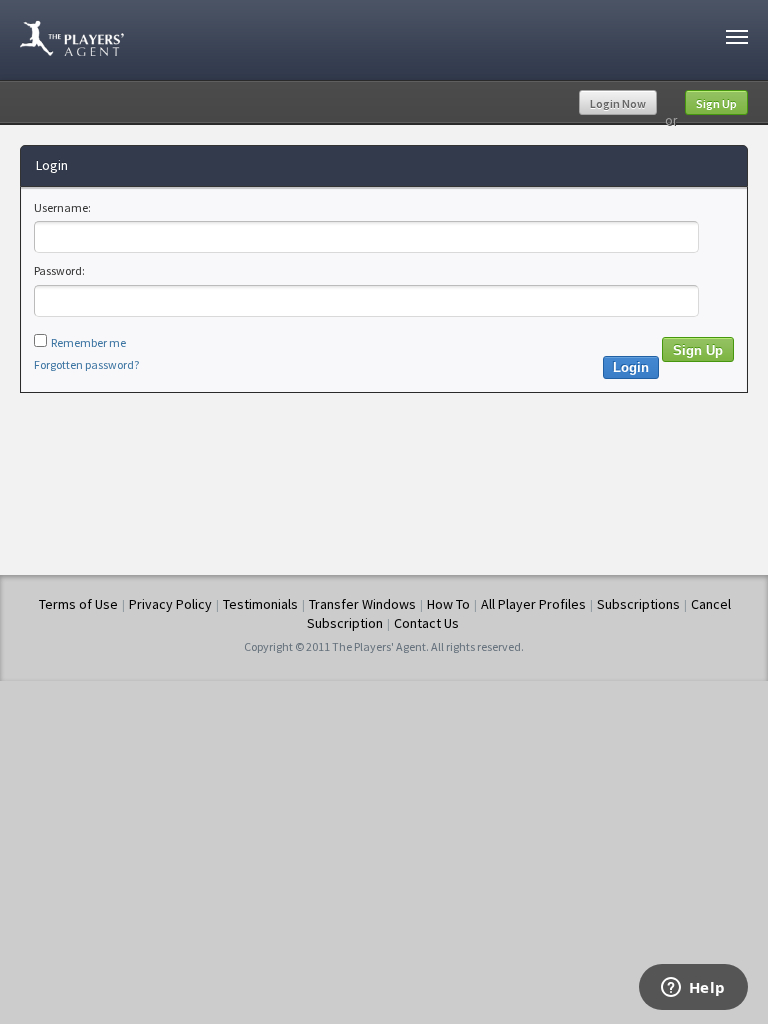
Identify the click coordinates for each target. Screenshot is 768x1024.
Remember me (88, 342)
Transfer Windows (362, 604)
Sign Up (716, 103)
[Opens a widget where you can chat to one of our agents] (693, 989)
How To (448, 604)
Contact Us (426, 623)
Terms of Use (78, 604)
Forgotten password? (86, 364)
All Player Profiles (533, 604)
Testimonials (260, 604)
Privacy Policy (170, 604)
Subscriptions (638, 604)
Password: (59, 270)
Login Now (618, 103)
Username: (62, 207)
